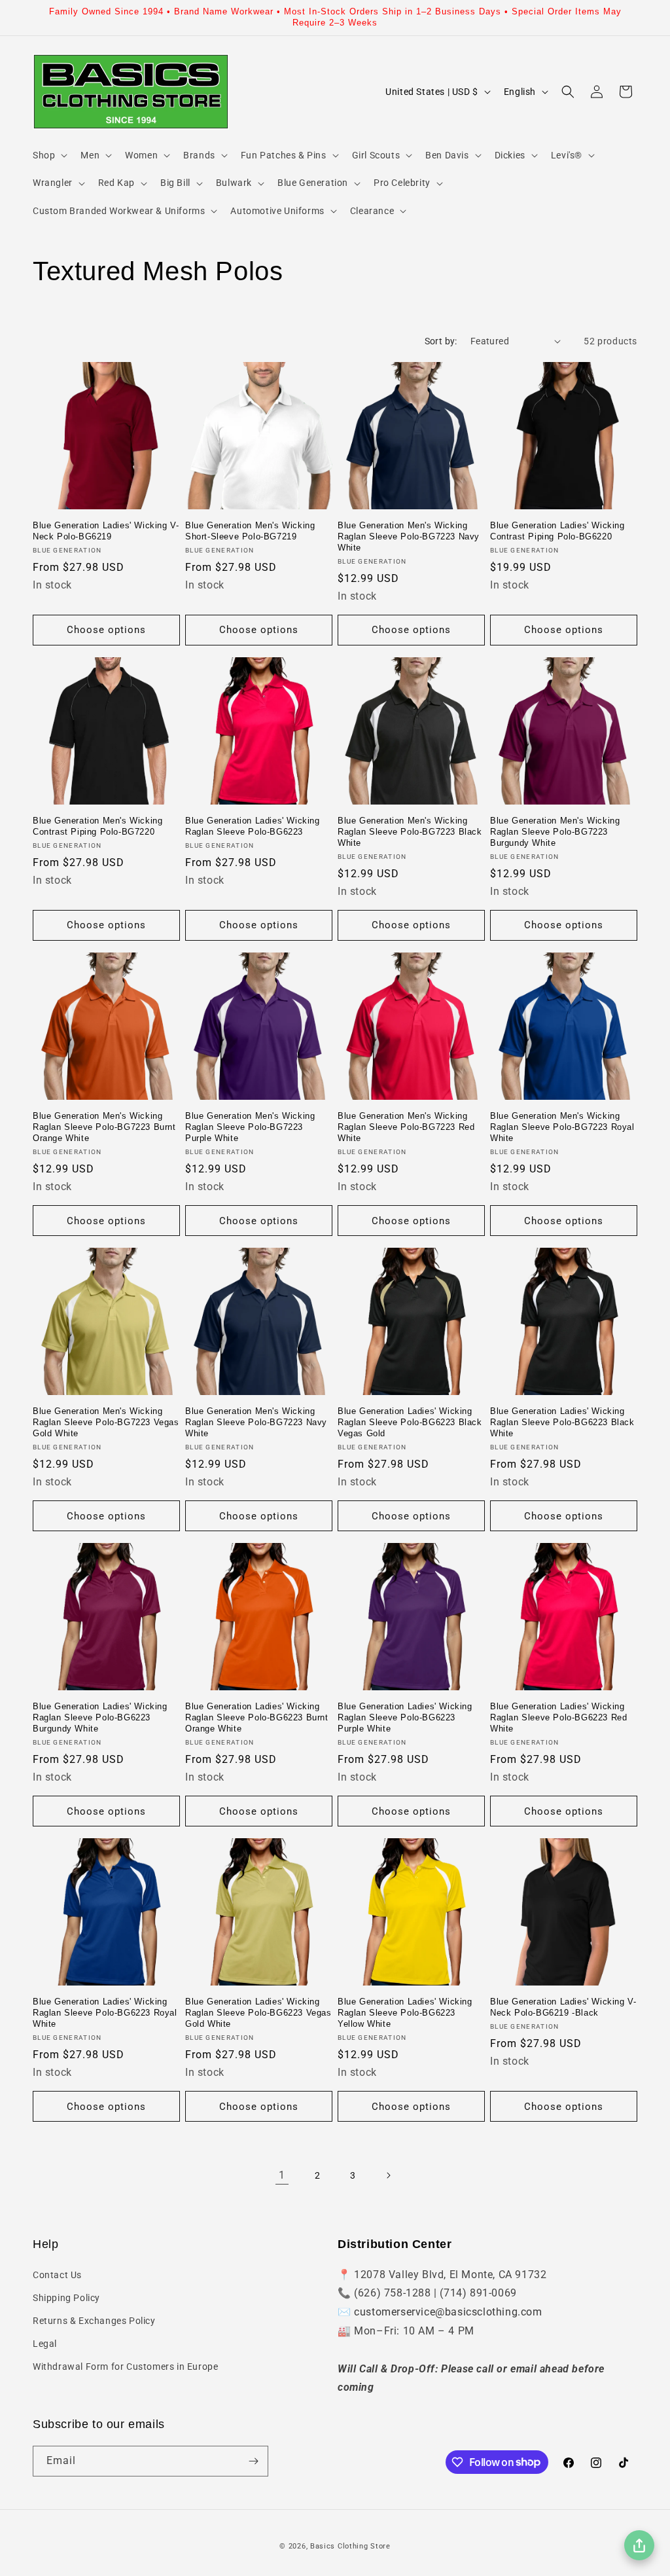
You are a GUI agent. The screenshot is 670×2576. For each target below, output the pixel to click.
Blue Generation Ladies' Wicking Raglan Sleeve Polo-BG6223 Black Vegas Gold (410, 1422)
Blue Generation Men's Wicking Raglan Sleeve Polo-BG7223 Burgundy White (555, 832)
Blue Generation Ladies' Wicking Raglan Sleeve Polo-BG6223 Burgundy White (100, 1717)
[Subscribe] (253, 2461)
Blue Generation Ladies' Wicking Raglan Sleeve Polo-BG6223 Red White (558, 1717)
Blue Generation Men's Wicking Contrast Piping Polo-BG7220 (97, 826)
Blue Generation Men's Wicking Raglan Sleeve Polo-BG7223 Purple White (250, 1127)
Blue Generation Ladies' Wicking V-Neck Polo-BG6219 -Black (563, 2007)
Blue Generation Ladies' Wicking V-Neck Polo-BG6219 (106, 531)
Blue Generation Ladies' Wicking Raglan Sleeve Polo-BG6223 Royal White (105, 2013)
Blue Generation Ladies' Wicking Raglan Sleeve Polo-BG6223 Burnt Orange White (257, 1717)
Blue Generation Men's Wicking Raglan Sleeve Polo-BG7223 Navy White (409, 536)
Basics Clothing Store (350, 2546)
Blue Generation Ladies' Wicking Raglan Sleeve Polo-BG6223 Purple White (405, 1717)
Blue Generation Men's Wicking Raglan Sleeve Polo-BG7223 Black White (410, 832)
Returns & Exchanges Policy (94, 2321)
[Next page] (388, 2175)
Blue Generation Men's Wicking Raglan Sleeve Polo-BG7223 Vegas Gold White (106, 1422)
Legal (45, 2344)
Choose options (106, 630)
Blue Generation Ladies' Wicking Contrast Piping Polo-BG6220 (557, 531)
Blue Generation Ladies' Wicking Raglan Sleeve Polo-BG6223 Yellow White (405, 2013)
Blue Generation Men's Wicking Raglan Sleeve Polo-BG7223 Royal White (562, 1127)
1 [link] (282, 2175)
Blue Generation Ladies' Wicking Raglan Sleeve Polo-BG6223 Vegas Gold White (258, 2013)
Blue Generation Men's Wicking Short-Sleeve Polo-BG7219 (250, 531)
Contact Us (57, 2275)
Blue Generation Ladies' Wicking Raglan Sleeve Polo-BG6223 (253, 826)
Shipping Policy (66, 2298)
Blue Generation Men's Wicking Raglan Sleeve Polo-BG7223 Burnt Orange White (104, 1127)
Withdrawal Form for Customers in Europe (125, 2367)
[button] (49, 155)
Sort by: (441, 341)
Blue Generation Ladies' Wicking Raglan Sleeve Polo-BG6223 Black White (562, 1422)
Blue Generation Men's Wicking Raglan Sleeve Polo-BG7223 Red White (406, 1127)
